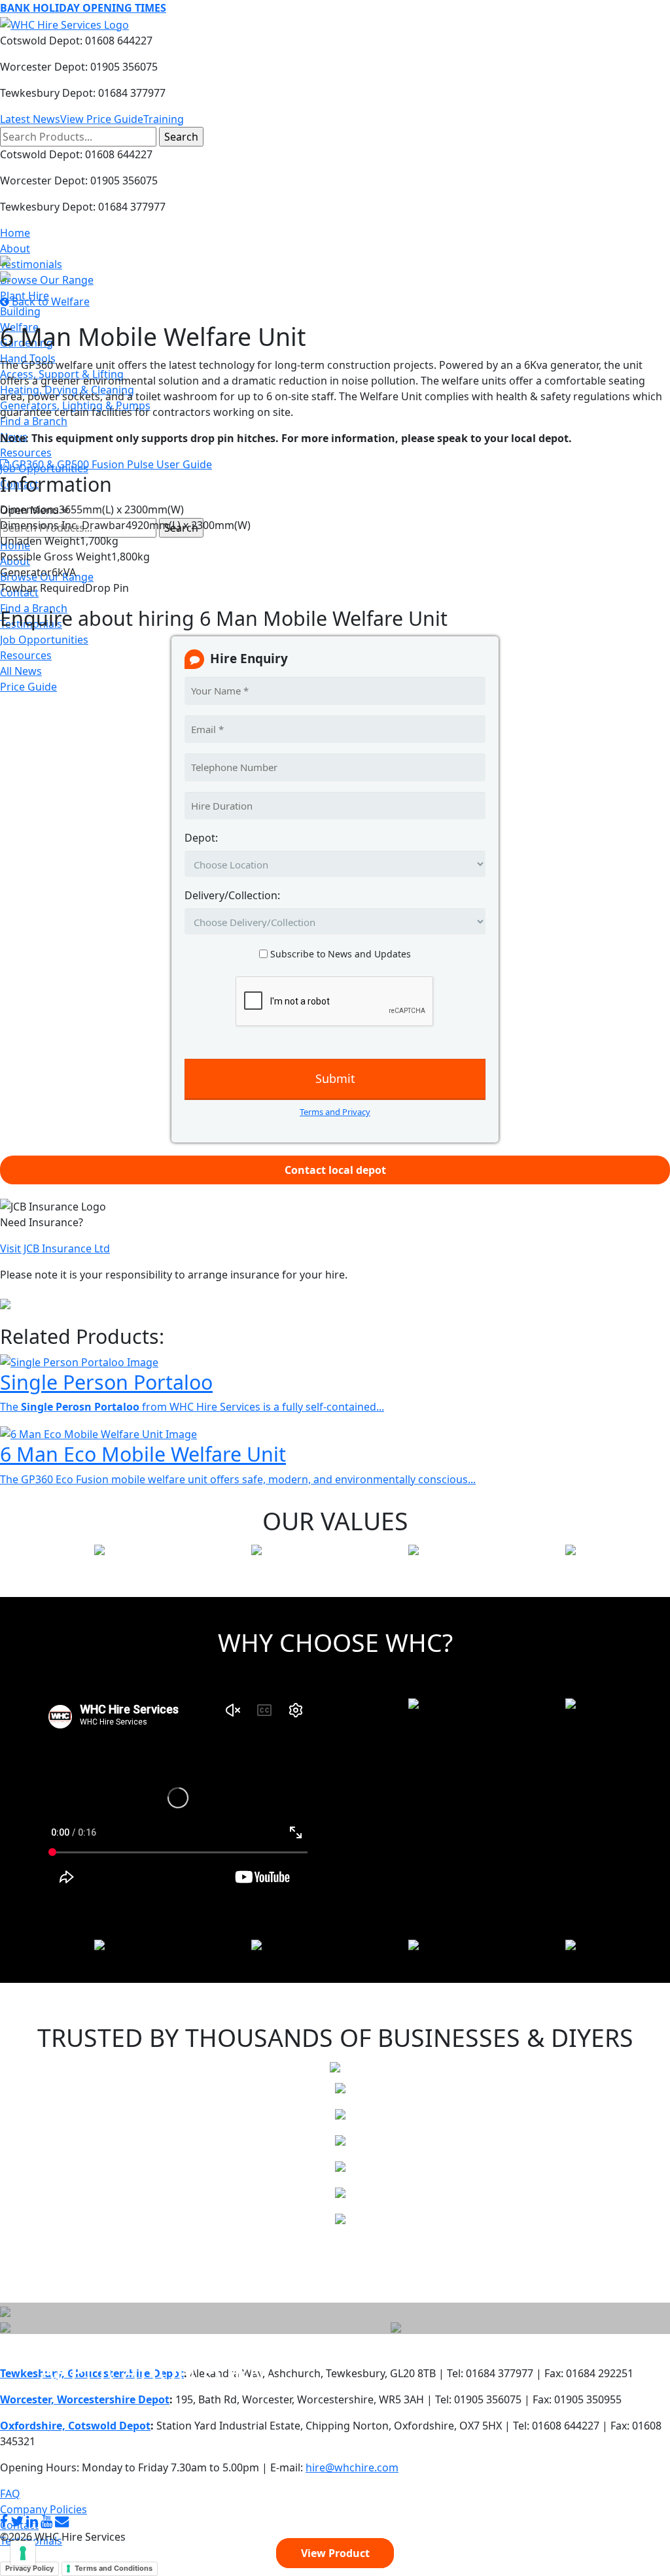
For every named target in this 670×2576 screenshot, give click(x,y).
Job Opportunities (44, 640)
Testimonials (31, 264)
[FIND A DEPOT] (396, 2326)
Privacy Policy (29, 2568)
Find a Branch (34, 421)
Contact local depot (335, 1170)
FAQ (10, 2494)
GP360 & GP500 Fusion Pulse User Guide (111, 464)
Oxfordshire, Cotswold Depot (75, 2426)
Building (20, 311)
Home (15, 233)
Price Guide (28, 687)
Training (164, 119)
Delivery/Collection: (232, 895)
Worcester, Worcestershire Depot (85, 2399)
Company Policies (44, 2509)
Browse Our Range (47, 280)
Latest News (30, 119)
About (15, 249)
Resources (26, 453)
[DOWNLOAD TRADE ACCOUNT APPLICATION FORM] (5, 2326)
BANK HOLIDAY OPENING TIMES (83, 8)
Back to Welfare (49, 301)
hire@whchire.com (352, 2467)
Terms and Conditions (114, 2568)
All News (21, 671)
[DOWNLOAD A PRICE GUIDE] (5, 2310)
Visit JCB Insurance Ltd (55, 1248)
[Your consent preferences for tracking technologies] (23, 2553)
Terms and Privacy (335, 1112)
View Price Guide (102, 119)
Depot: (201, 838)
